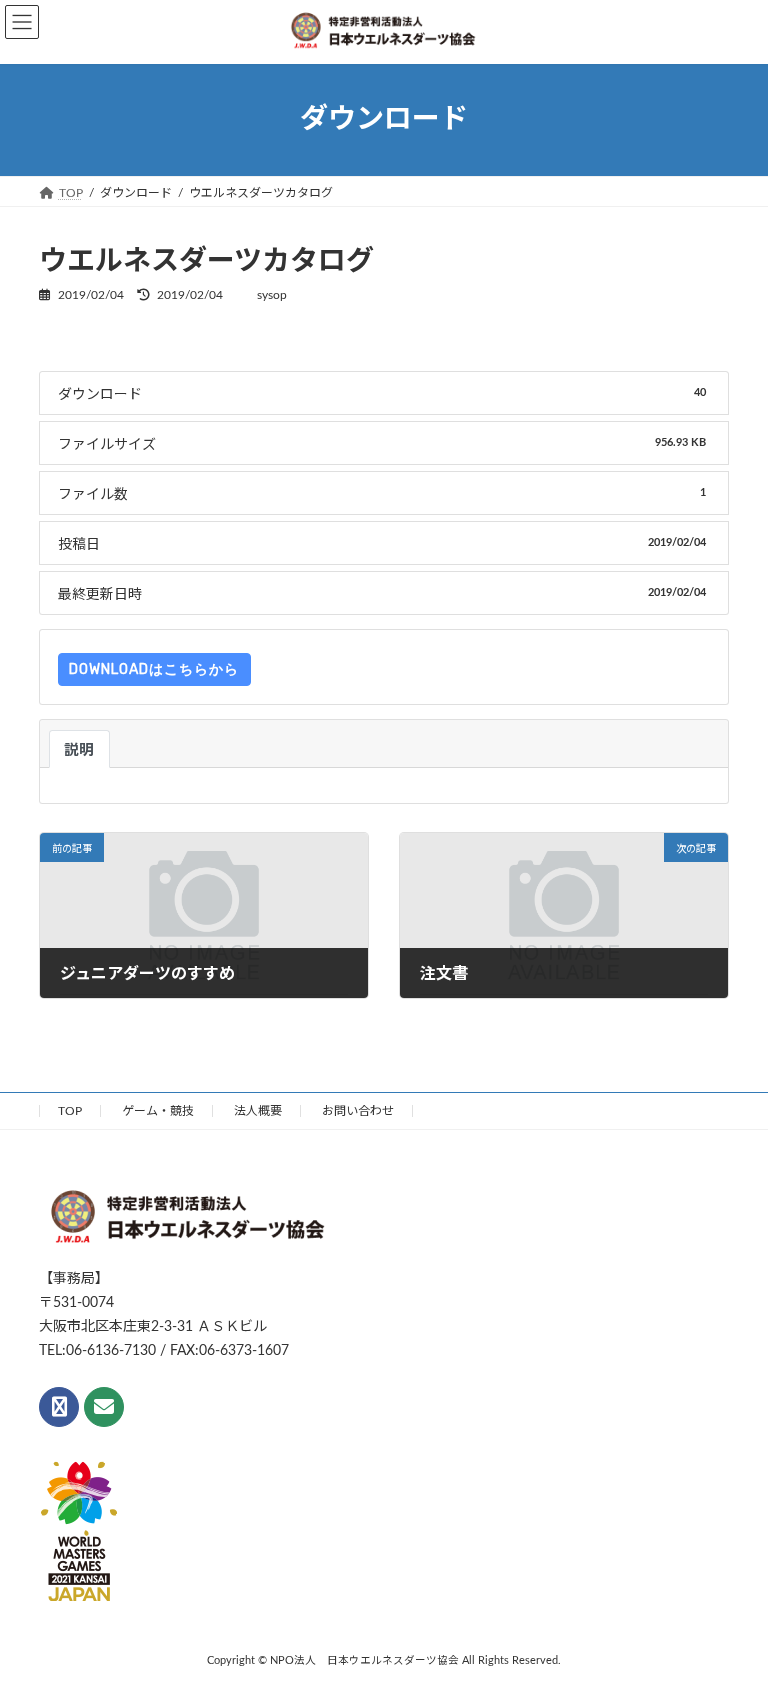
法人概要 (258, 1111)
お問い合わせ (358, 1111)
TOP (70, 1111)
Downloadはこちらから (154, 669)
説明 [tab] (79, 750)
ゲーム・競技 (158, 1111)
